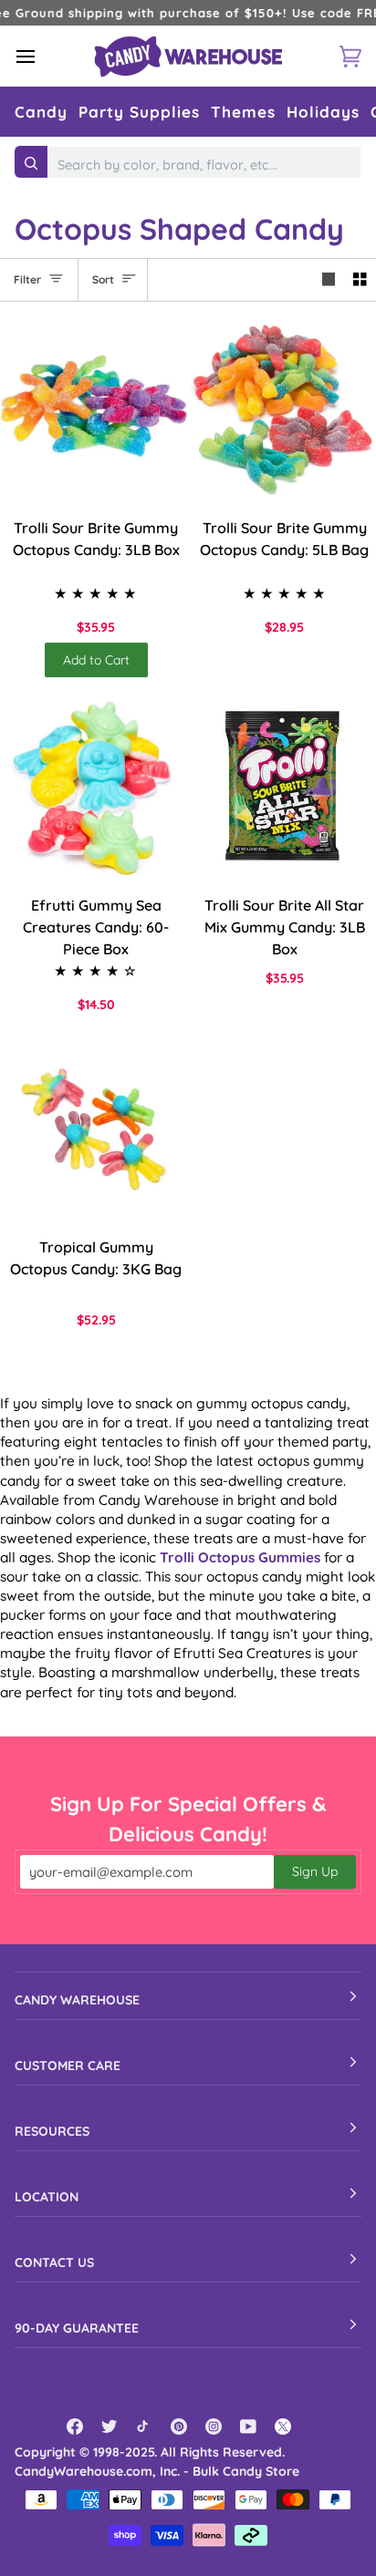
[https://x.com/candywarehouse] (283, 2427)
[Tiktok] (144, 2427)
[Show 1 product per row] (329, 280)
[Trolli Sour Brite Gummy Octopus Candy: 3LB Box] (94, 409)
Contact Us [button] (54, 2262)
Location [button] (47, 2197)
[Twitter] (110, 2427)
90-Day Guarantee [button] (77, 2328)
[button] (41, 112)
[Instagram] (214, 2427)
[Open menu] (42, 56)
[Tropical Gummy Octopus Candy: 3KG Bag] (94, 1128)
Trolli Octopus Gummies (240, 1557)
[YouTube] (248, 2427)
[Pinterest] (179, 2427)
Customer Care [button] (68, 2066)
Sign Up (315, 1871)
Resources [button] (52, 2131)
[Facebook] (75, 2427)
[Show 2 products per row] (360, 280)
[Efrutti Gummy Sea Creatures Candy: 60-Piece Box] (94, 786)
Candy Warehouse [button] (77, 2000)
